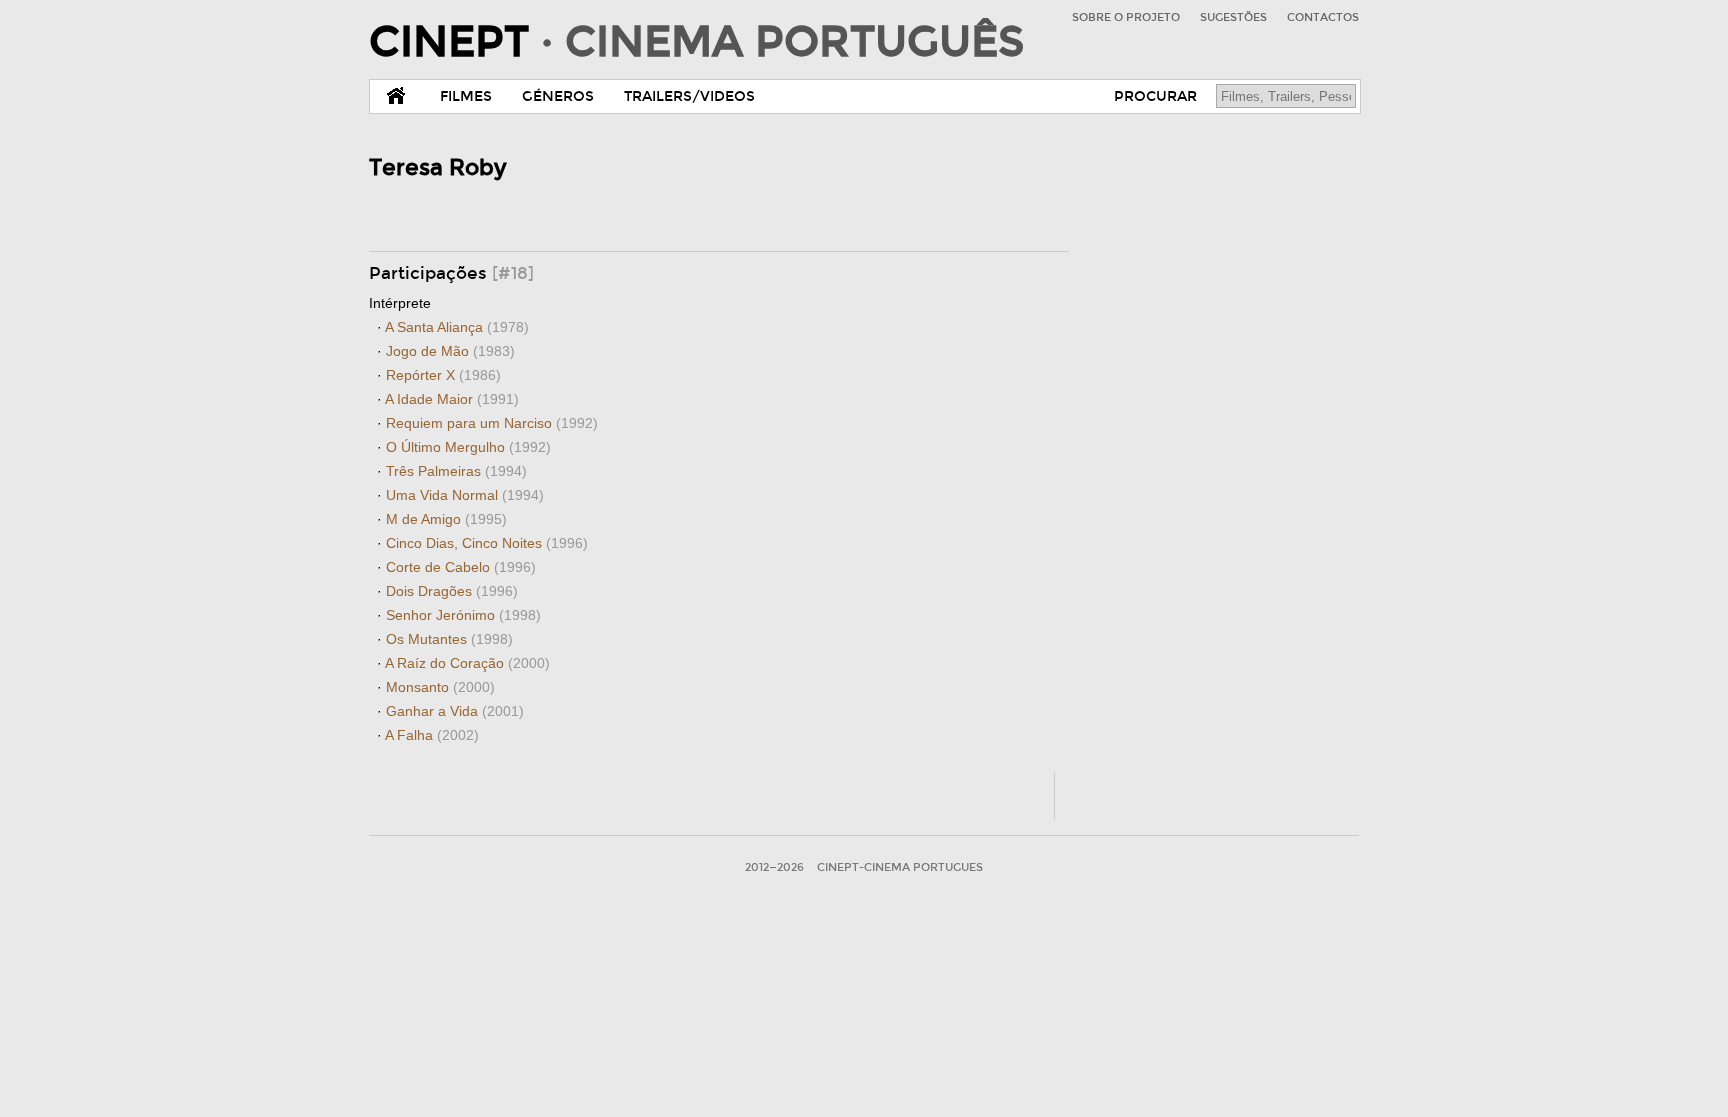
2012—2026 (774, 867)
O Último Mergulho (468, 447)
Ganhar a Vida (455, 711)
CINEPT (696, 42)
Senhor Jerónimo (463, 615)
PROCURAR (1155, 96)
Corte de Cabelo (461, 567)
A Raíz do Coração (467, 663)
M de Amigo (446, 519)
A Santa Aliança (457, 327)
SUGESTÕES (1233, 17)
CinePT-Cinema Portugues (900, 867)
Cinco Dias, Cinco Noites (487, 543)
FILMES (466, 96)
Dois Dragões (452, 591)
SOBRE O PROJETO (1126, 17)
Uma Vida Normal (465, 495)
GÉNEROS (558, 96)
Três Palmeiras (456, 471)
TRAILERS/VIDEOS (689, 96)
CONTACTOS (1323, 17)
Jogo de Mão (450, 351)
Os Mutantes (449, 639)
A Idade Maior (452, 399)
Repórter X (443, 375)
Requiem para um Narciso (492, 423)
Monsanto (440, 687)
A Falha (432, 735)
